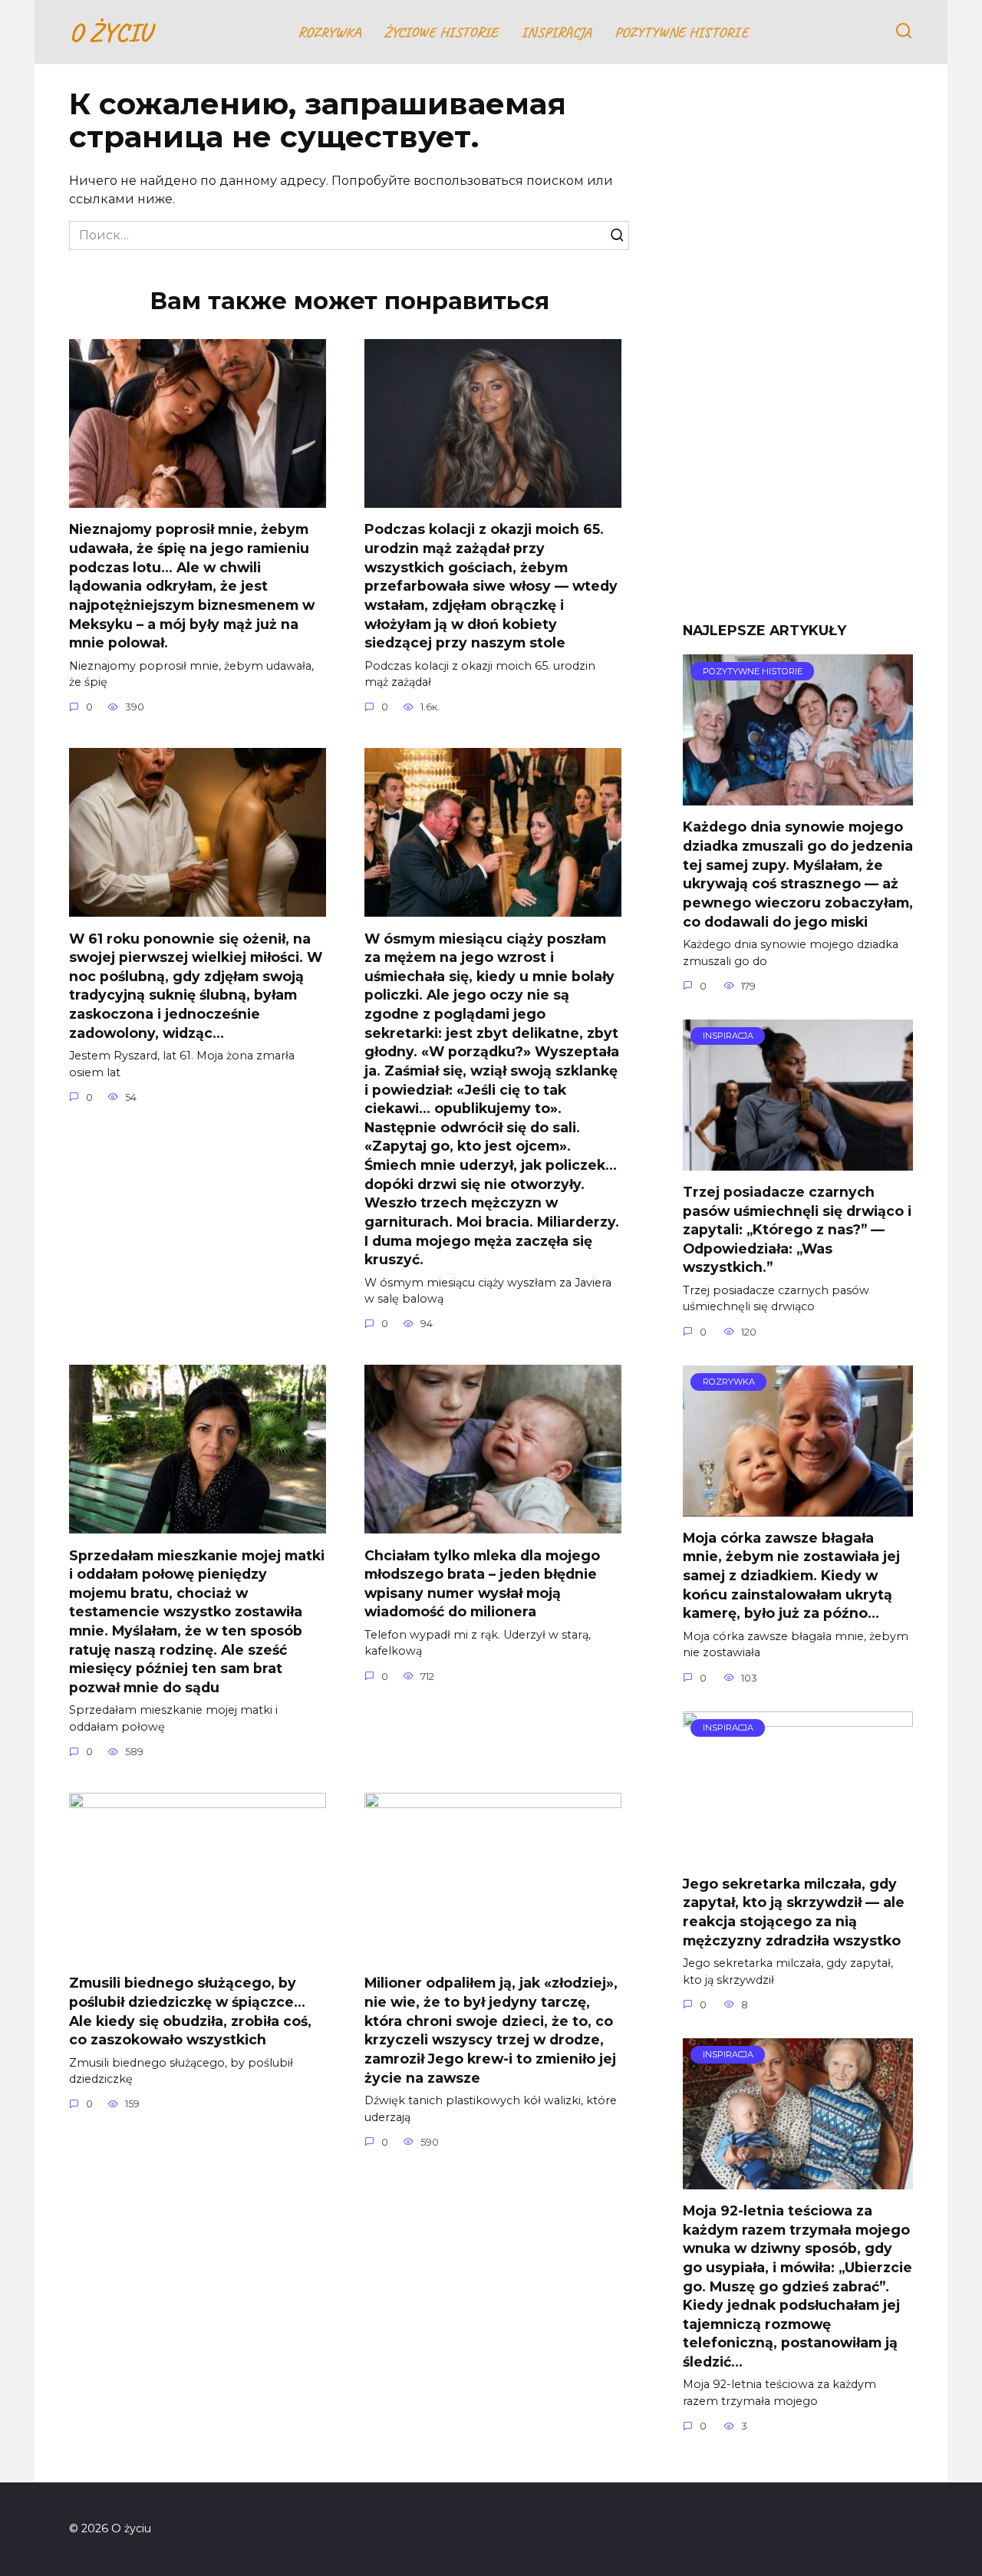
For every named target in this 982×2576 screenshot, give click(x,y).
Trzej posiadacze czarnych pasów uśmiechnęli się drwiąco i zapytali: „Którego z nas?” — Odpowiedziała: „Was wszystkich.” (797, 1230)
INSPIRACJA (556, 32)
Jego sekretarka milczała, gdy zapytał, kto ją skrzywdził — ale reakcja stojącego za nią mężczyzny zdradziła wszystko (794, 1912)
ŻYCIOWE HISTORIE (441, 32)
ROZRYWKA (329, 32)
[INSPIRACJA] (798, 1161)
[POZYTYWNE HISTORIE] (798, 796)
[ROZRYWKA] (798, 1507)
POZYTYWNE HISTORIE (681, 32)
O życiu (110, 32)
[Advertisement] (798, 354)
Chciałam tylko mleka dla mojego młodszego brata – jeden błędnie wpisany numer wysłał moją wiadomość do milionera (482, 1583)
